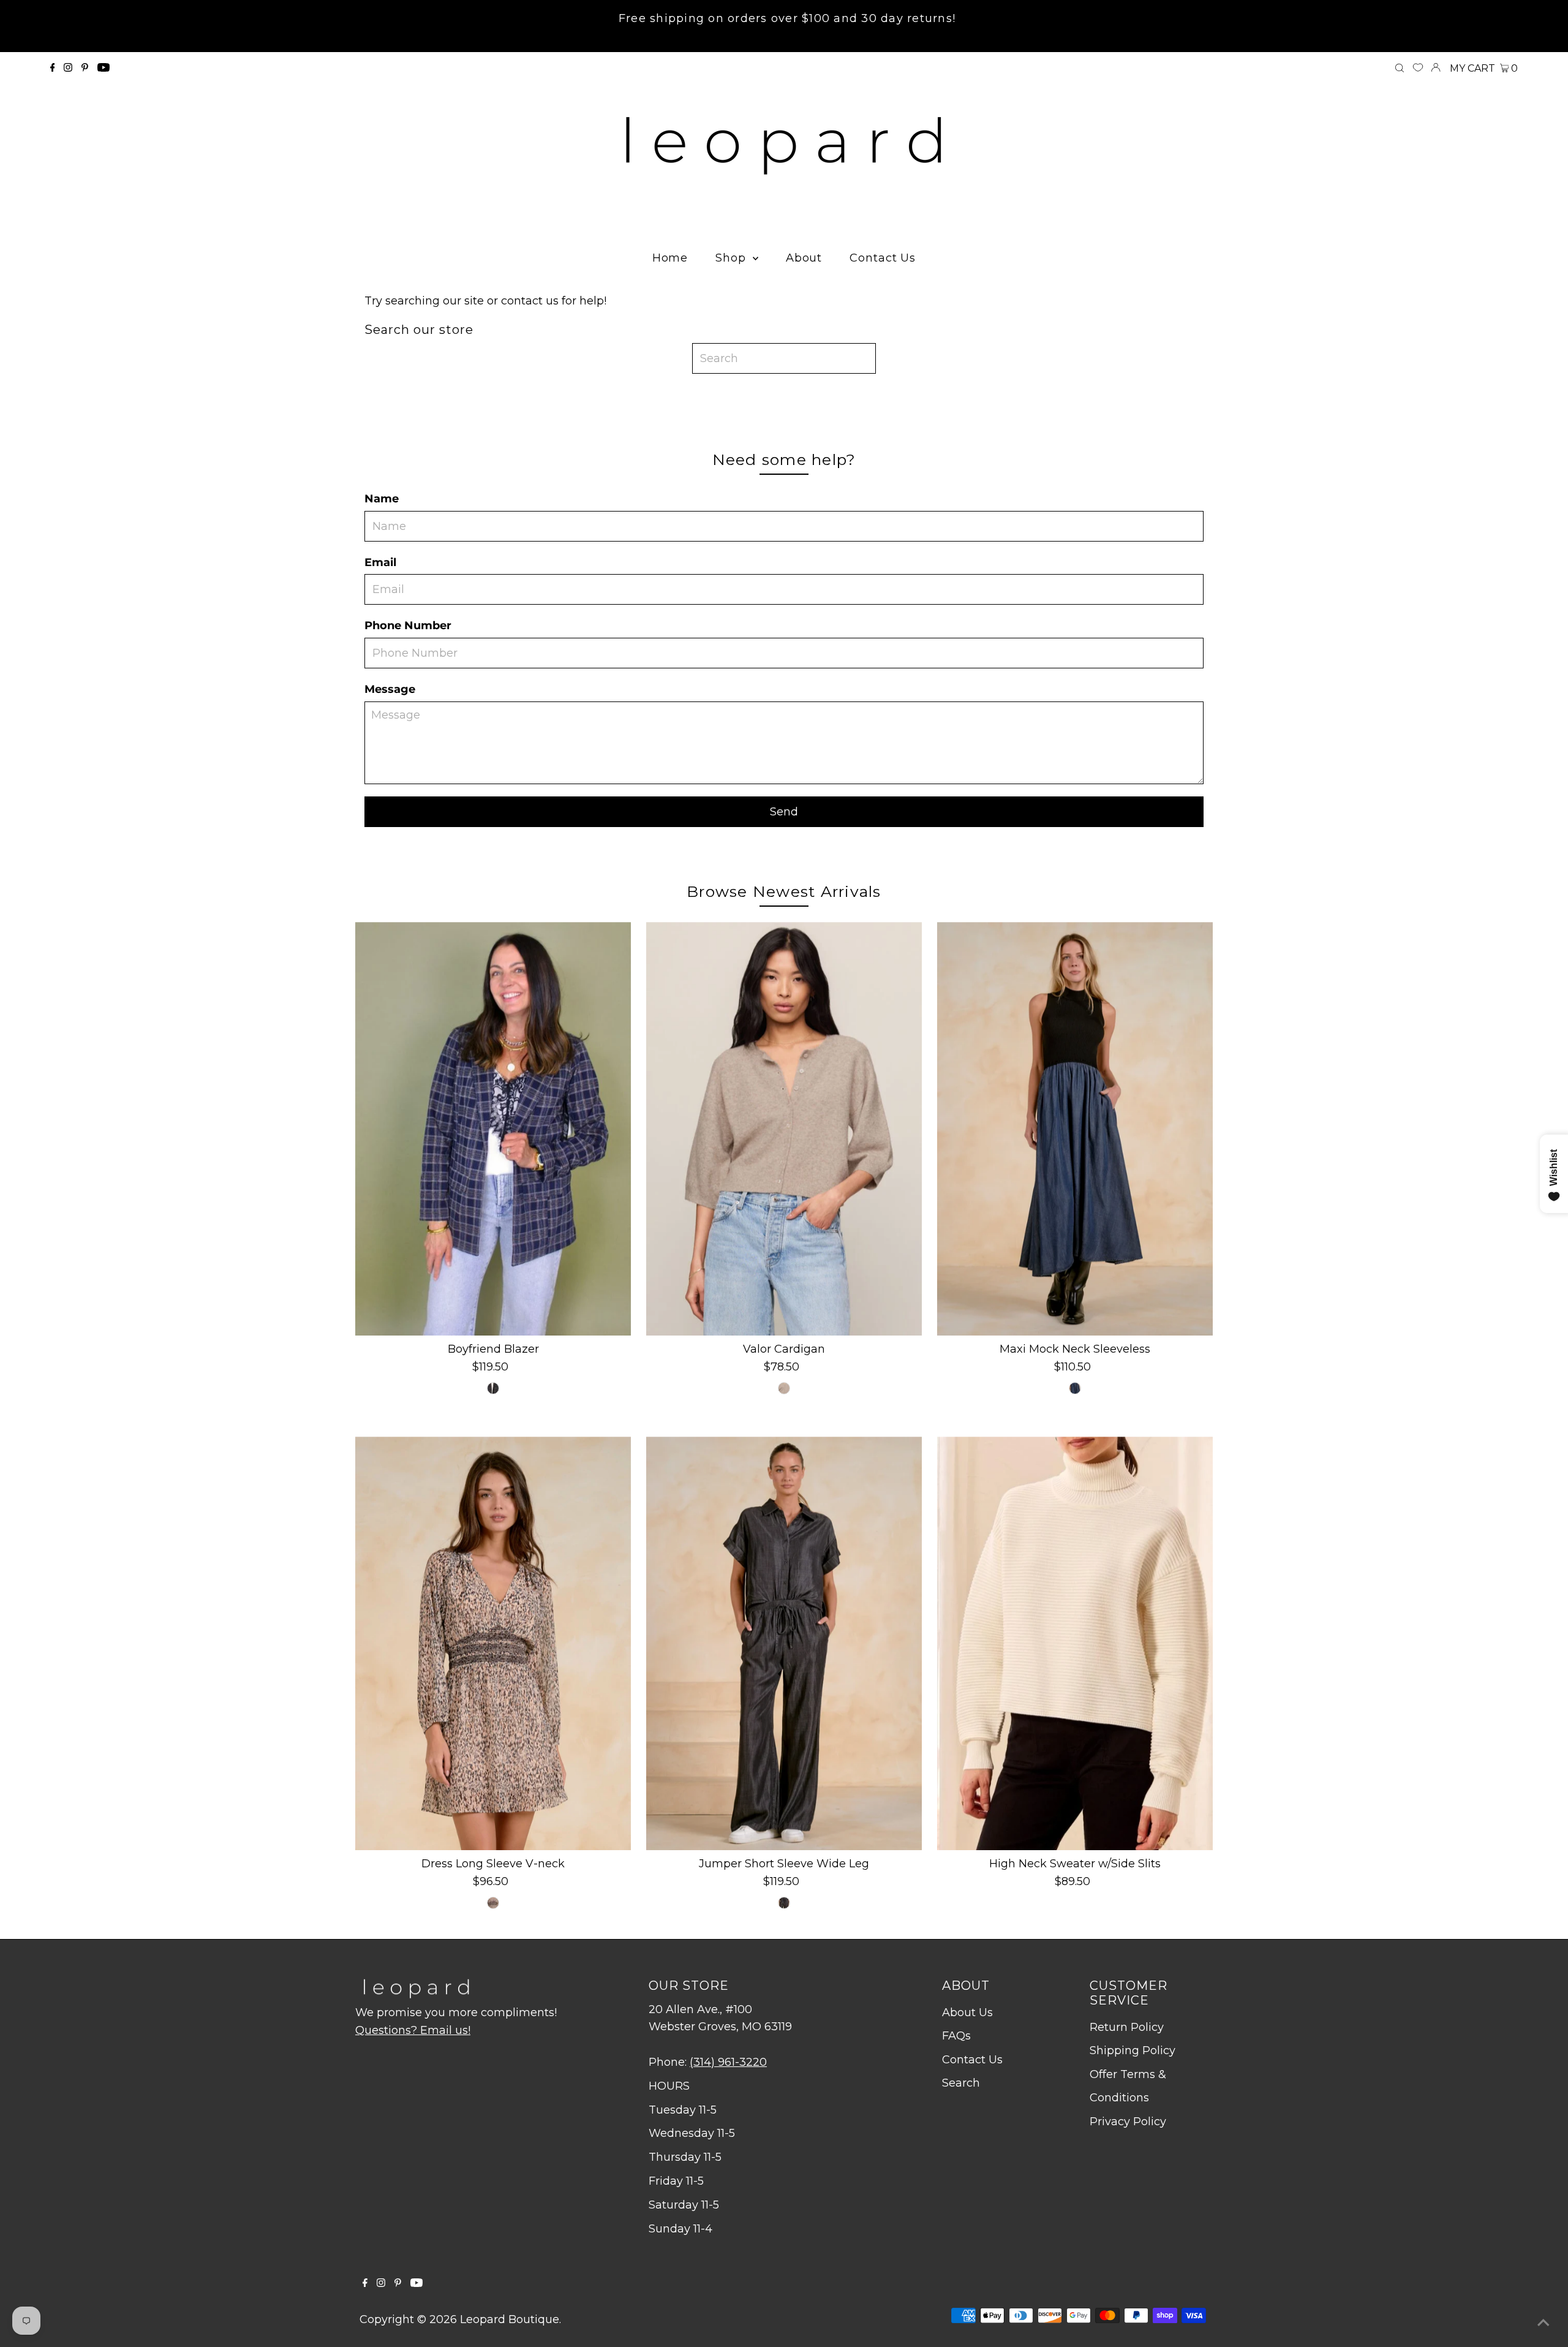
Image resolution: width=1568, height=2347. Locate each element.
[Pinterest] (85, 68)
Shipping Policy (1133, 2050)
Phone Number (408, 625)
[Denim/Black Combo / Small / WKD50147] (1075, 1388)
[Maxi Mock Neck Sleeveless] (1075, 1129)
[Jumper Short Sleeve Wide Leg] (784, 1643)
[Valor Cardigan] (784, 1129)
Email (380, 562)
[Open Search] (1400, 69)
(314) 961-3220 (728, 2062)
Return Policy (1127, 2027)
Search (961, 2083)
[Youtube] (104, 68)
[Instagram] (68, 68)
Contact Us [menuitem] (883, 258)
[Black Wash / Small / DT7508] (784, 1903)
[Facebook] (53, 68)
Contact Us (972, 2060)
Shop (733, 258)
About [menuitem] (804, 258)
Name (382, 499)
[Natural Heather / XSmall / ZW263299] (784, 1388)
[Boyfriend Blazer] (493, 1129)
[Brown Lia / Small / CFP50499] (493, 1903)
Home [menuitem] (670, 258)
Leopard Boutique (510, 2319)
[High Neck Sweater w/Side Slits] (1075, 1643)
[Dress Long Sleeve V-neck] (493, 1643)
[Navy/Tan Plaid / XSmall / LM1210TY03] (493, 1388)
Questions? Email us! (413, 2030)
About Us (967, 2013)
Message (390, 689)
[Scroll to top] (1543, 2322)
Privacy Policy (1128, 2122)
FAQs (956, 2036)
